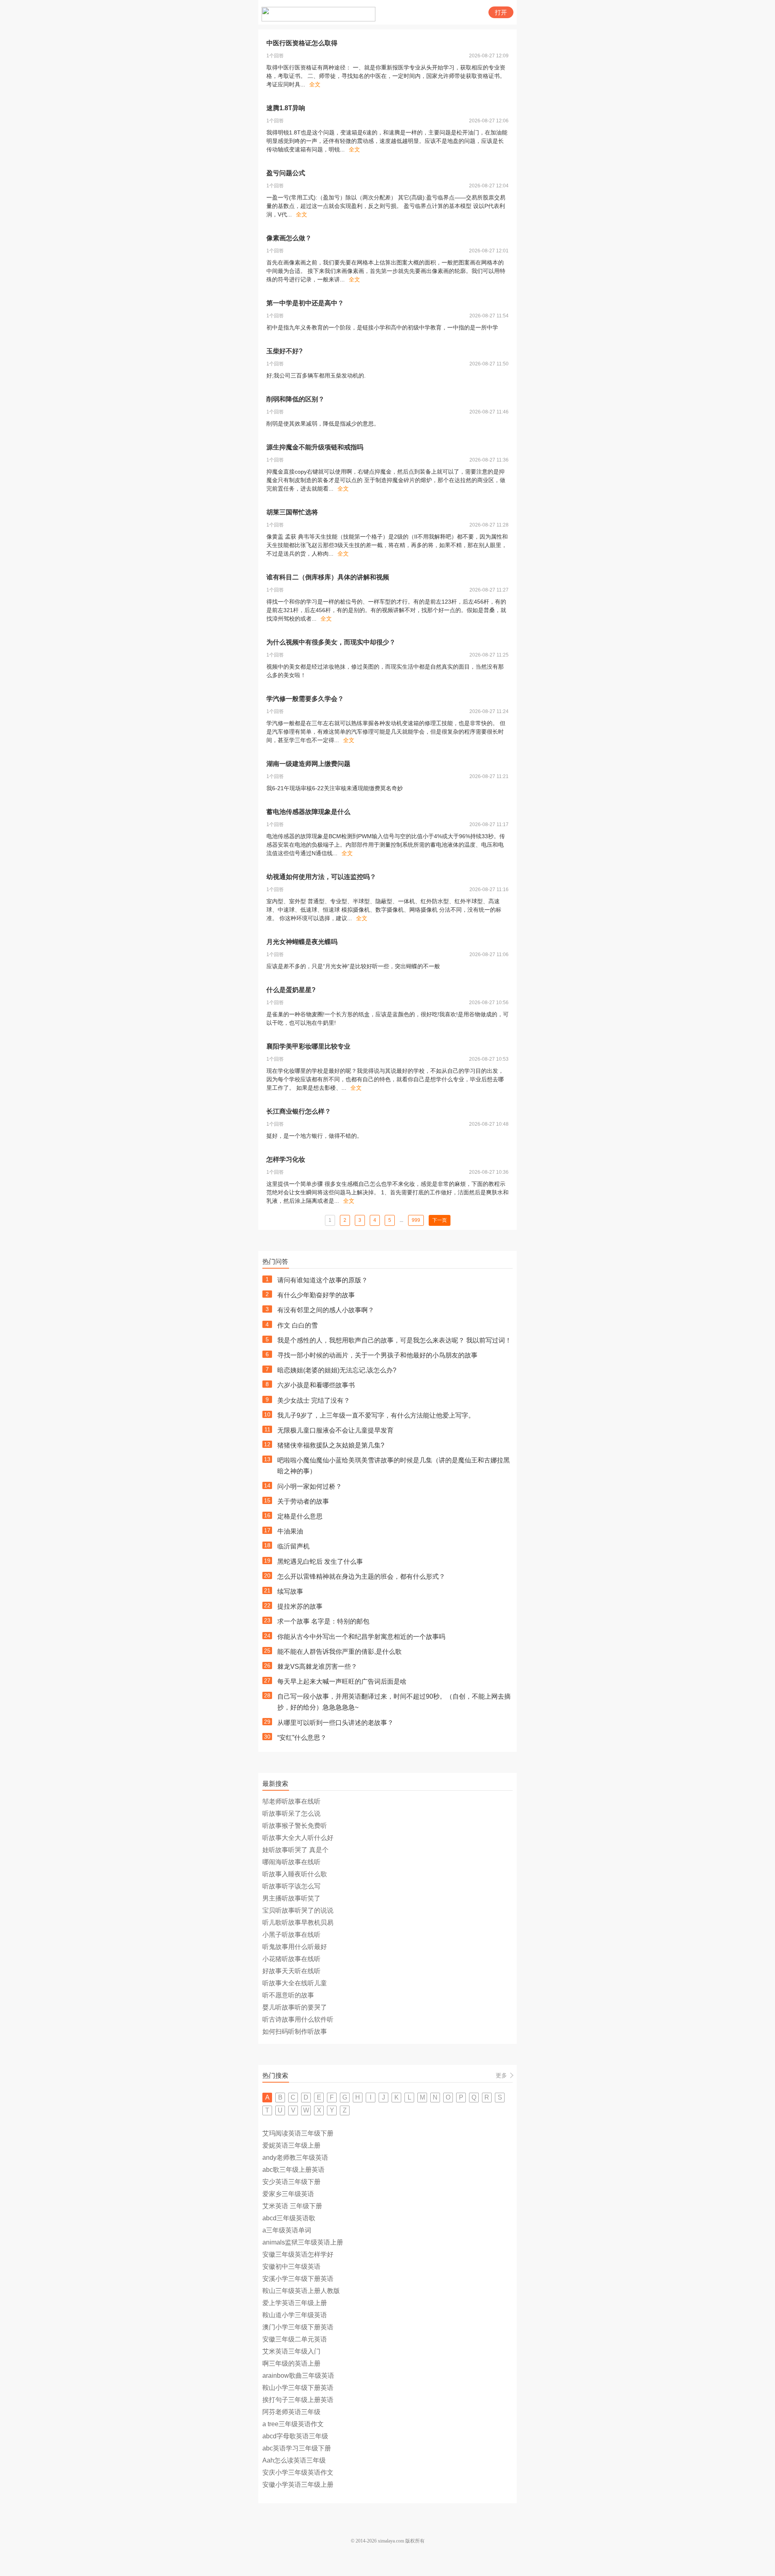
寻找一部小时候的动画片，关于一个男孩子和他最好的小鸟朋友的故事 (377, 1355)
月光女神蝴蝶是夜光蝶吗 (302, 942)
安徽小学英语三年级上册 (298, 2485)
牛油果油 (290, 1531)
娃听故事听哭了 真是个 (295, 1850)
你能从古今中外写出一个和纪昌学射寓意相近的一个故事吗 (361, 1637)
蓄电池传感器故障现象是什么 (308, 812)
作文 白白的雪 (297, 1325)
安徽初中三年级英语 (291, 2267)
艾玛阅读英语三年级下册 (298, 2133)
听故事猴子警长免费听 (295, 1826)
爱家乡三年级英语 (288, 2194)
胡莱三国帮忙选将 (292, 512)
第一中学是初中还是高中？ (305, 303)
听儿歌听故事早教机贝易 (298, 1923)
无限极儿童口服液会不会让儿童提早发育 (335, 1430)
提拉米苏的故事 (300, 1606)
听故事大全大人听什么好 (298, 1838)
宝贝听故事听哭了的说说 (298, 1910)
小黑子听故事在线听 (291, 1935)
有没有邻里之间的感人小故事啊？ (326, 1310)
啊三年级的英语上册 (291, 2363)
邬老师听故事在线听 (291, 1801)
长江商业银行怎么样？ (299, 1111)
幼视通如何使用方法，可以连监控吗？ (321, 877)
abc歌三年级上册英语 (293, 2170)
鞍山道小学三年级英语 (295, 2315)
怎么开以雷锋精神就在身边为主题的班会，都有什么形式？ (361, 1576)
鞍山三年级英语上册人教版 (301, 2291)
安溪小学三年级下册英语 (298, 2279)
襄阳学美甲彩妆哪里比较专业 (308, 1046)
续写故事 (290, 1591)
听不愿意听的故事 (288, 1995)
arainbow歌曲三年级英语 (298, 2376)
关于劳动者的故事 (303, 1501)
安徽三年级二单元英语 (295, 2339)
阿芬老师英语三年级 (291, 2412)
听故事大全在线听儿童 (295, 1983)
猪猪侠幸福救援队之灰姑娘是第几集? (331, 1445)
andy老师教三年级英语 (295, 2158)
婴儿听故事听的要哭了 (295, 2007)
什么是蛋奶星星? (291, 990)
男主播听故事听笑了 (291, 1898)
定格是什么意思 (300, 1516)
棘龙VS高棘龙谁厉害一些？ (317, 1667)
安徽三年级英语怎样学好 (298, 2254)
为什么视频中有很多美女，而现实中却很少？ (331, 642)
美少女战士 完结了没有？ (314, 1400)
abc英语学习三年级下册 (297, 2448)
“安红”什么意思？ (302, 1738)
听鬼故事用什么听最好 (295, 1947)
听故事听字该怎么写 (291, 1886)
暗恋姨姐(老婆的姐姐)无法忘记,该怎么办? (337, 1370)
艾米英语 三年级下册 (292, 2206)
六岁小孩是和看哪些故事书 (316, 1385)
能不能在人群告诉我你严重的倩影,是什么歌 (339, 1652)
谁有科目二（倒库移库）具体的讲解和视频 (328, 577)
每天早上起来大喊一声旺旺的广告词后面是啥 (342, 1681)
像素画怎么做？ (289, 238)
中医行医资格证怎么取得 (302, 43)
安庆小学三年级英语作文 (298, 2472)
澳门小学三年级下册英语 (298, 2327)
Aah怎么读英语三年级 (294, 2460)
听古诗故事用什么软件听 (298, 2019)
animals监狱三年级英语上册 (303, 2242)
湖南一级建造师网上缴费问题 (308, 764)
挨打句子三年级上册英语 (298, 2400)
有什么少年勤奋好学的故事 (316, 1295)
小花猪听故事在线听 (291, 1959)
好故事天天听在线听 (291, 1971)
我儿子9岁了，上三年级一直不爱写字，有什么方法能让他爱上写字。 (376, 1415)
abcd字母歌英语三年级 (295, 2436)
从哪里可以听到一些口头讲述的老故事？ (335, 1723)
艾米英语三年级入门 (291, 2351)
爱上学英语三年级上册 (295, 2303)
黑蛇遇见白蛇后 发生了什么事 (320, 1562)
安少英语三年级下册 (291, 2182)
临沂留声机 (293, 1546)
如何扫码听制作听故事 (295, 2032)
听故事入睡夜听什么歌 (295, 1874)
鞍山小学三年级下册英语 (298, 2388)
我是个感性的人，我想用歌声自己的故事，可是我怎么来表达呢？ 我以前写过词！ (394, 1340)
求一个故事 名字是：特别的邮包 (323, 1621)
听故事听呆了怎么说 (291, 1813)
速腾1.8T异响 (286, 108)
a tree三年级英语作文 (293, 2424)
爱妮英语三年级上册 (291, 2145)
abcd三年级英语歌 (289, 2218)
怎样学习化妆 (286, 1159)
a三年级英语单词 (287, 2230)
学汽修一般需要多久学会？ (305, 699)
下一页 (440, 1220)
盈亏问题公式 (286, 173)
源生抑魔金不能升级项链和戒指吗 (315, 447)
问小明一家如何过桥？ (310, 1486)
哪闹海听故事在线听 (291, 1862)
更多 (501, 2075)
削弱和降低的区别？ (295, 399)
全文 (315, 84)
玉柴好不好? (285, 351)
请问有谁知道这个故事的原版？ (323, 1280)
